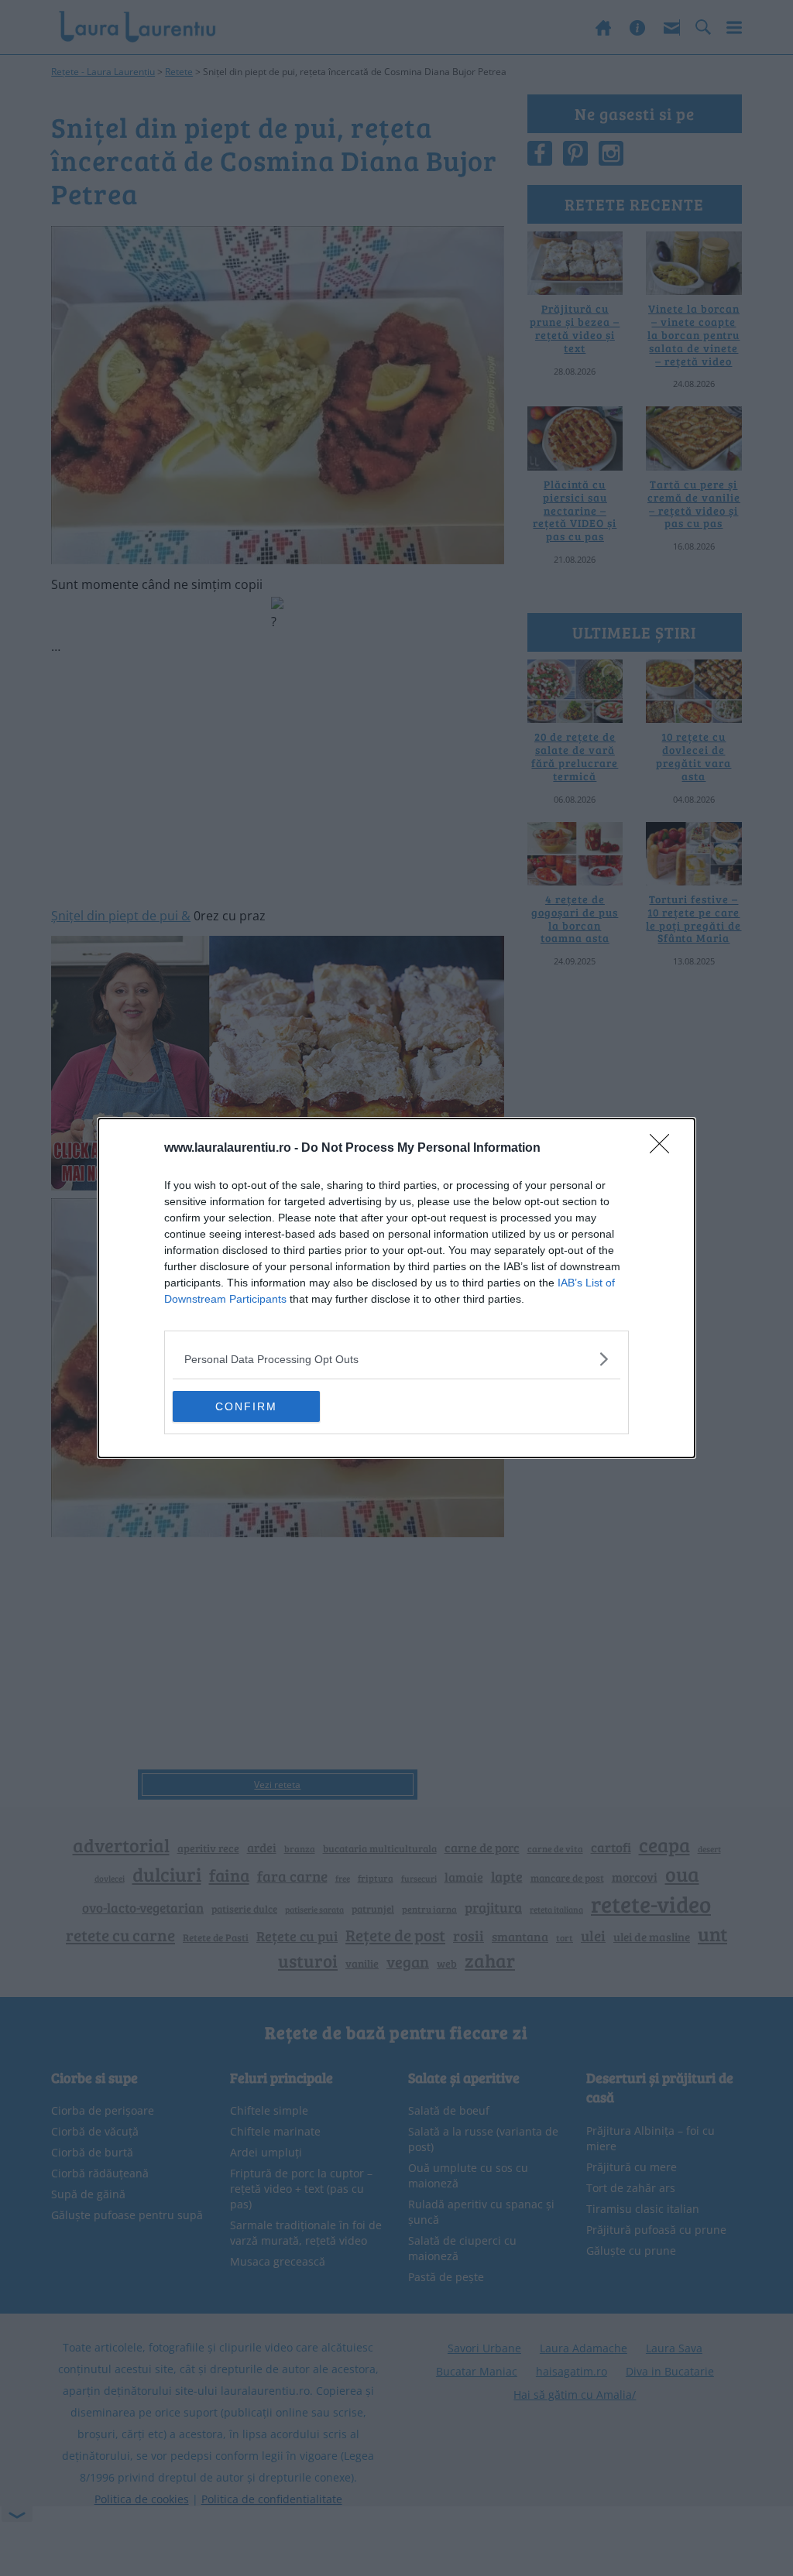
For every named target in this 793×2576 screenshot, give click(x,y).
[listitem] (396, 1359)
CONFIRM (246, 1406)
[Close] (664, 1149)
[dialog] (396, 1288)
